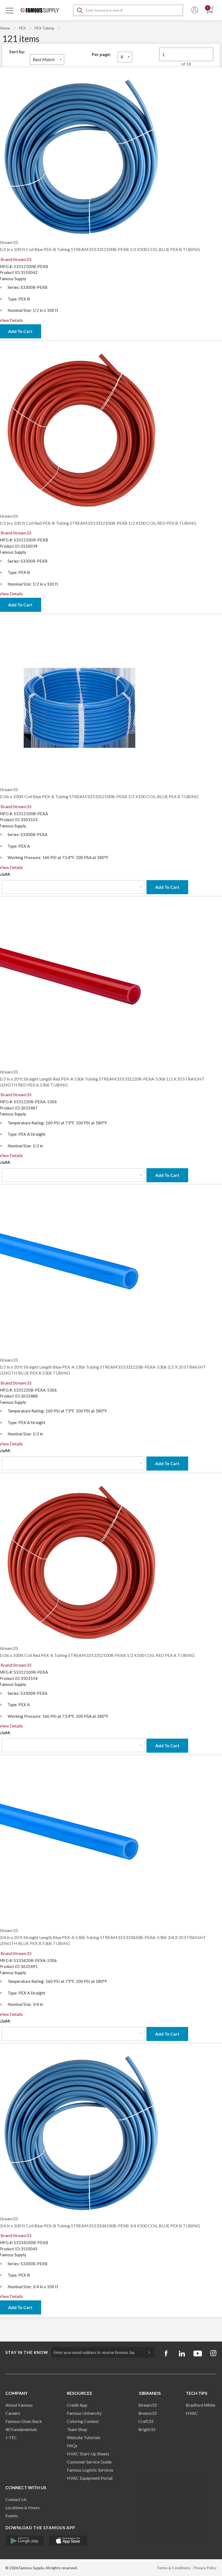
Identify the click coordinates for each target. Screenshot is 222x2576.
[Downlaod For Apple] (68, 2541)
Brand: (16, 259)
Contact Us (16, 2499)
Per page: (101, 54)
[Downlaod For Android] (25, 2541)
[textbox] (128, 10)
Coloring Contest (83, 2421)
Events (12, 2516)
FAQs (72, 2445)
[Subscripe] (146, 2352)
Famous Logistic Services (90, 2470)
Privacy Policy (205, 2568)
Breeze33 (147, 2413)
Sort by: (17, 52)
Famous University (84, 2413)
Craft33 (146, 2421)
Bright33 (147, 2429)
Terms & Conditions (174, 2568)
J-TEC (11, 2437)
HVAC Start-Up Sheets (88, 2454)
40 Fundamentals (21, 2429)
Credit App (77, 2405)
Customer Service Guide (89, 2462)
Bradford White (200, 2405)
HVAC (192, 2413)
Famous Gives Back (24, 2421)
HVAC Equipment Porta (89, 2478)
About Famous (19, 2405)
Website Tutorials (84, 2437)
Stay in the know (27, 2352)
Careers (13, 2413)
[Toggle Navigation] (9, 10)
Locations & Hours (23, 2507)
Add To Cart (167, 887)
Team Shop (77, 2429)
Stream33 (147, 2405)
